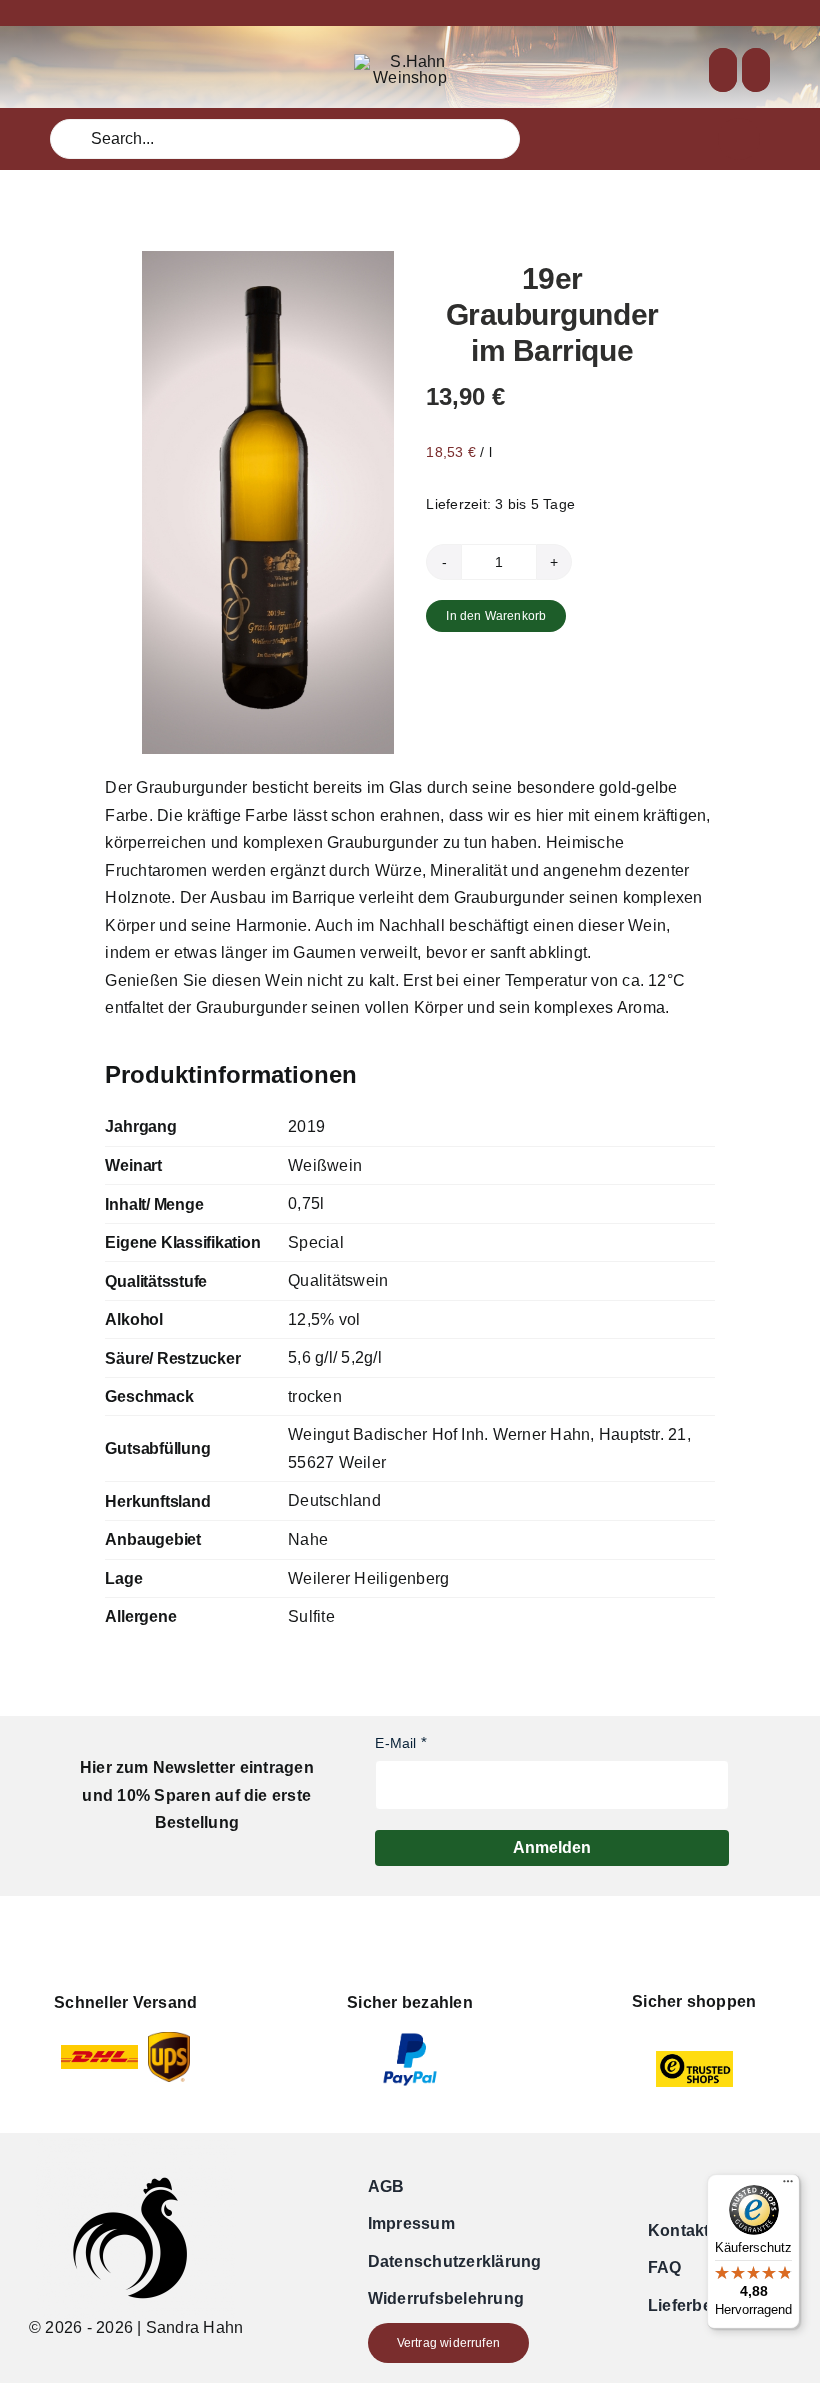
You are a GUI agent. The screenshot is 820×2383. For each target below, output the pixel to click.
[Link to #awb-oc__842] (739, 139)
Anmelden (552, 1847)
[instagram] (88, 70)
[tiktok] (120, 70)
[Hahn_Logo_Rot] (410, 61)
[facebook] (56, 70)
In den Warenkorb (496, 616)
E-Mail (395, 1743)
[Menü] (788, 2186)
